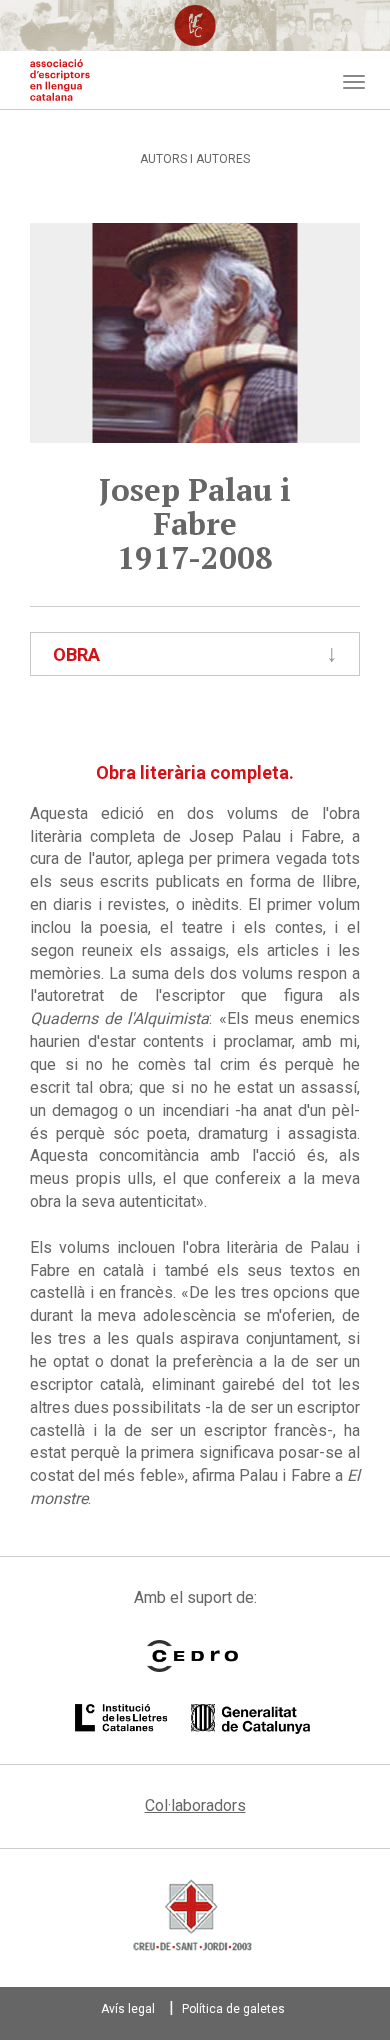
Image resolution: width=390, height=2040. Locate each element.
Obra (76, 654)
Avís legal (128, 2009)
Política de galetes (233, 2009)
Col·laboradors (195, 1805)
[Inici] (60, 80)
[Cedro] (192, 1656)
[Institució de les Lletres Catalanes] (192, 1719)
